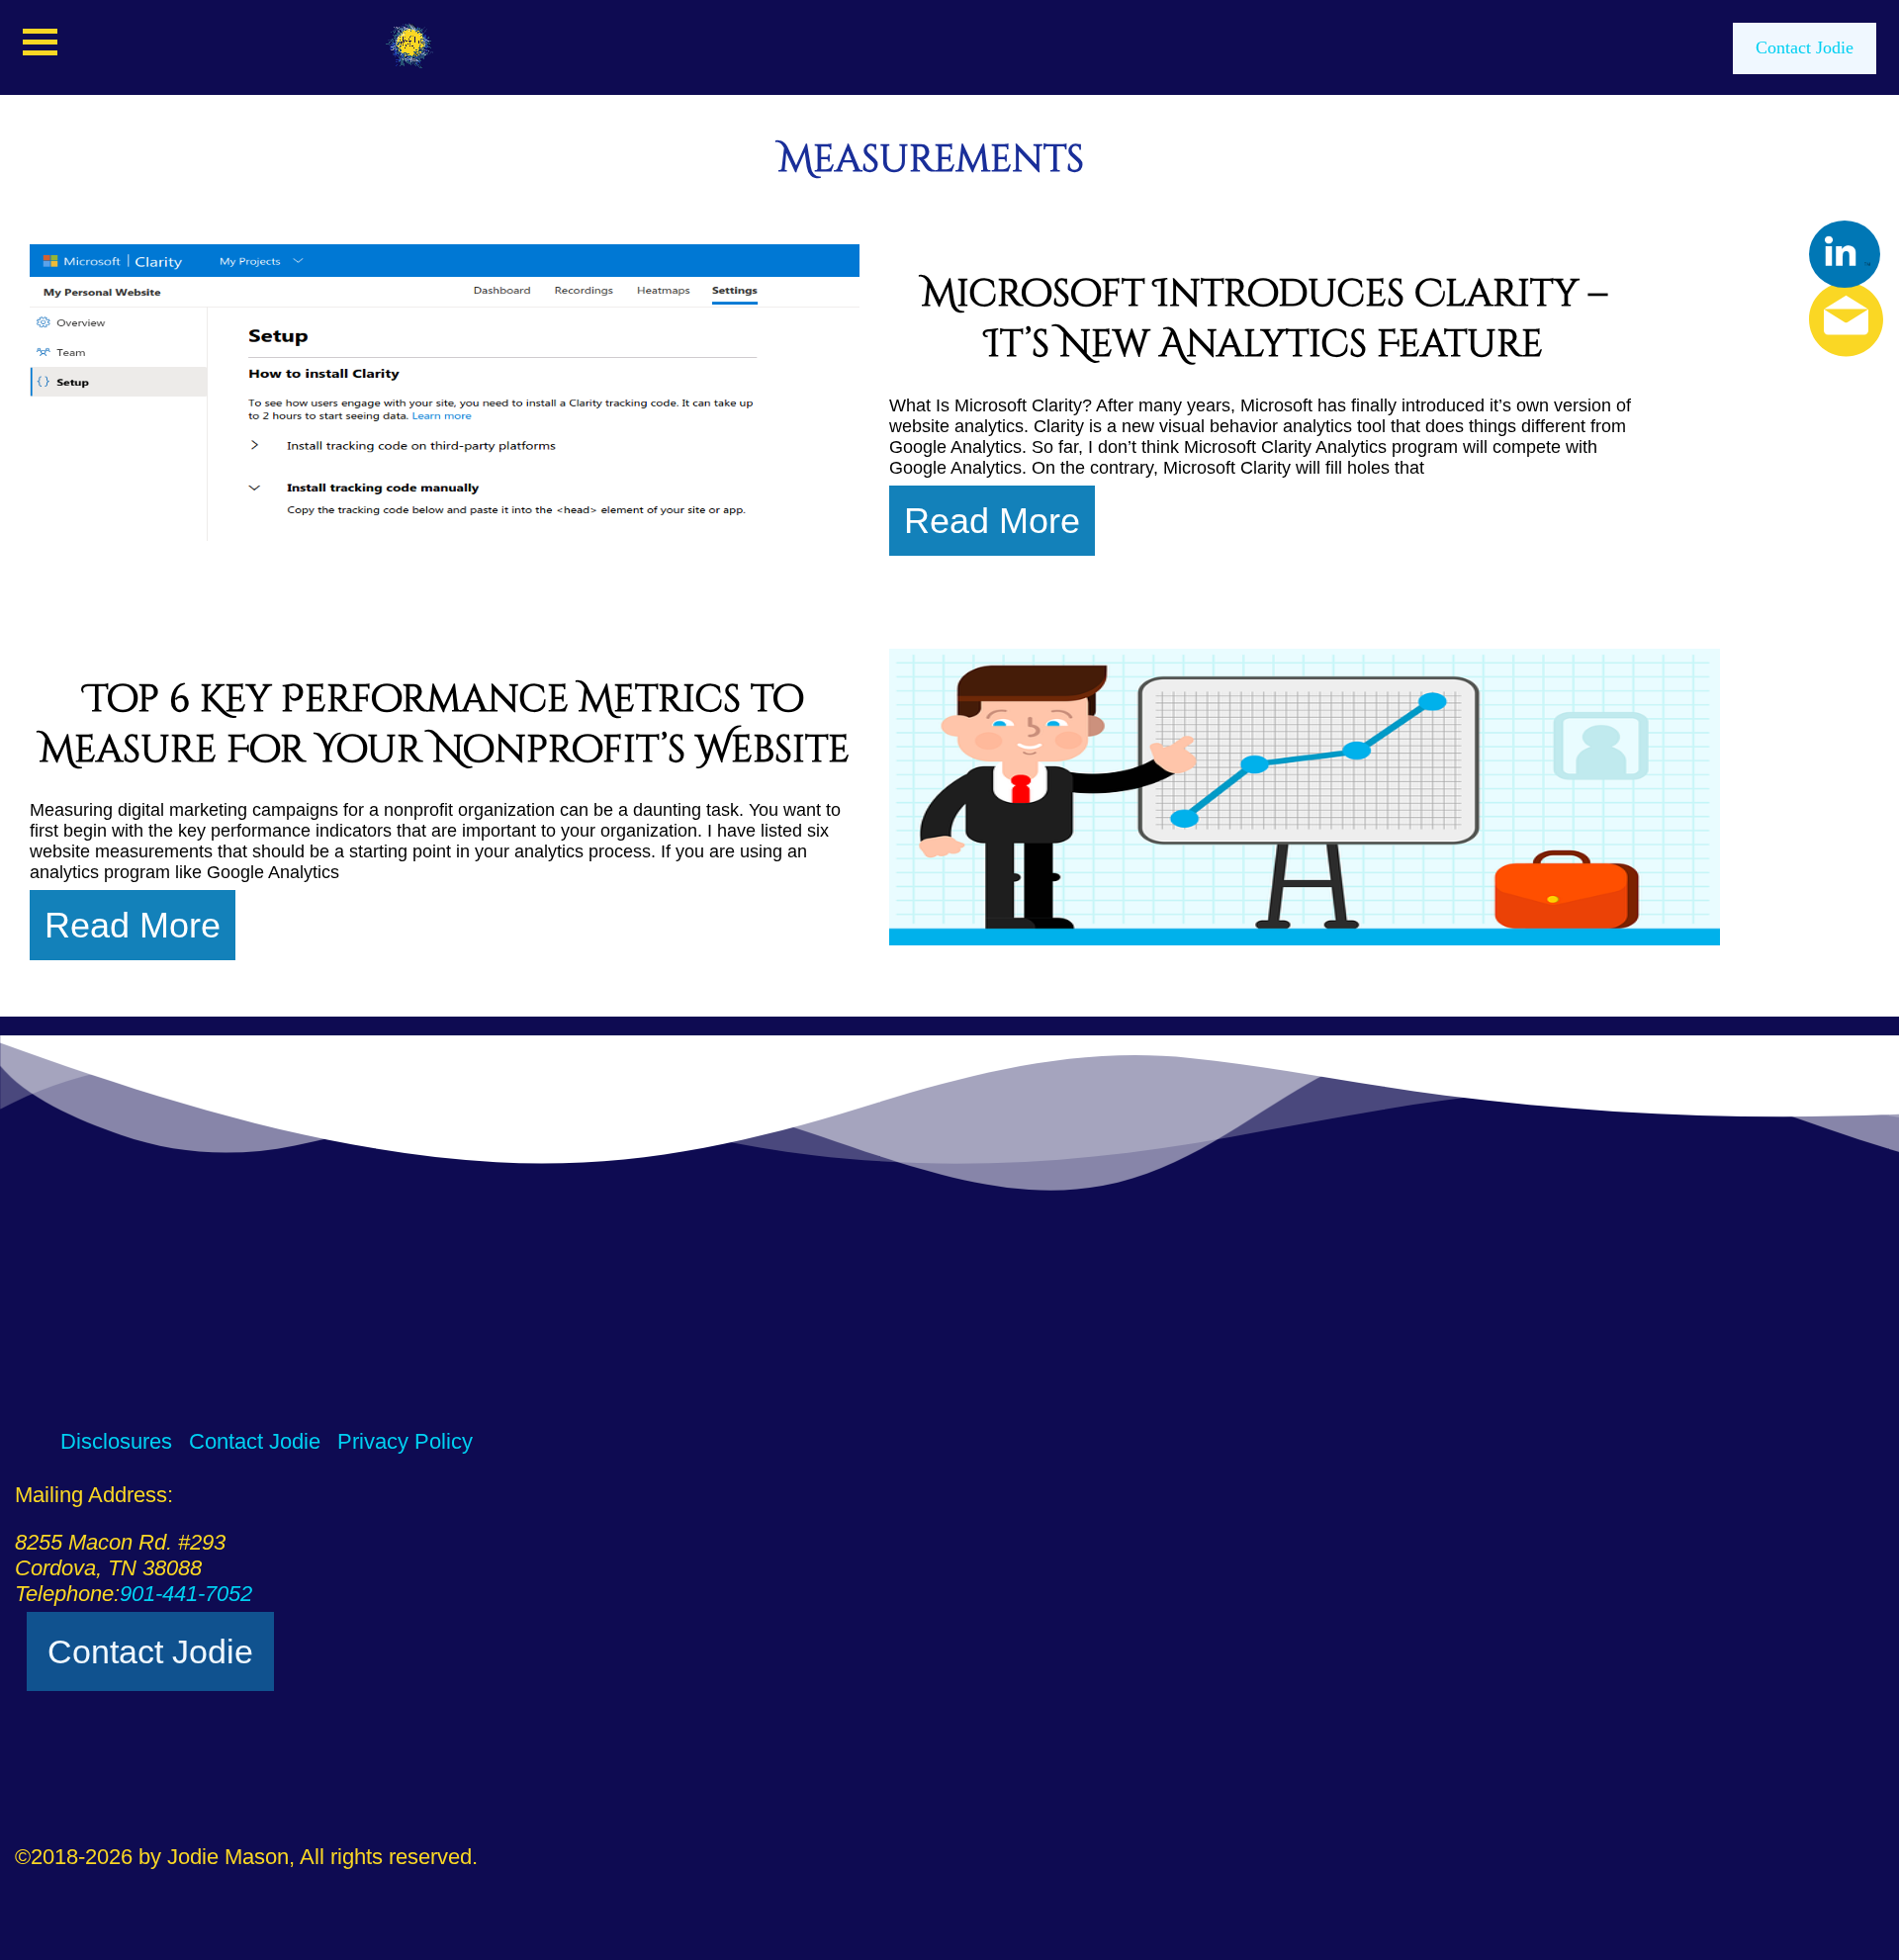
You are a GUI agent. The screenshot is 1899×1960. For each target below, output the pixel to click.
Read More (992, 521)
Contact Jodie (1805, 47)
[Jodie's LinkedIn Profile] (1845, 254)
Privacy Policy (405, 1441)
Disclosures (116, 1441)
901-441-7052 (186, 1594)
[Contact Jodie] (1809, 320)
